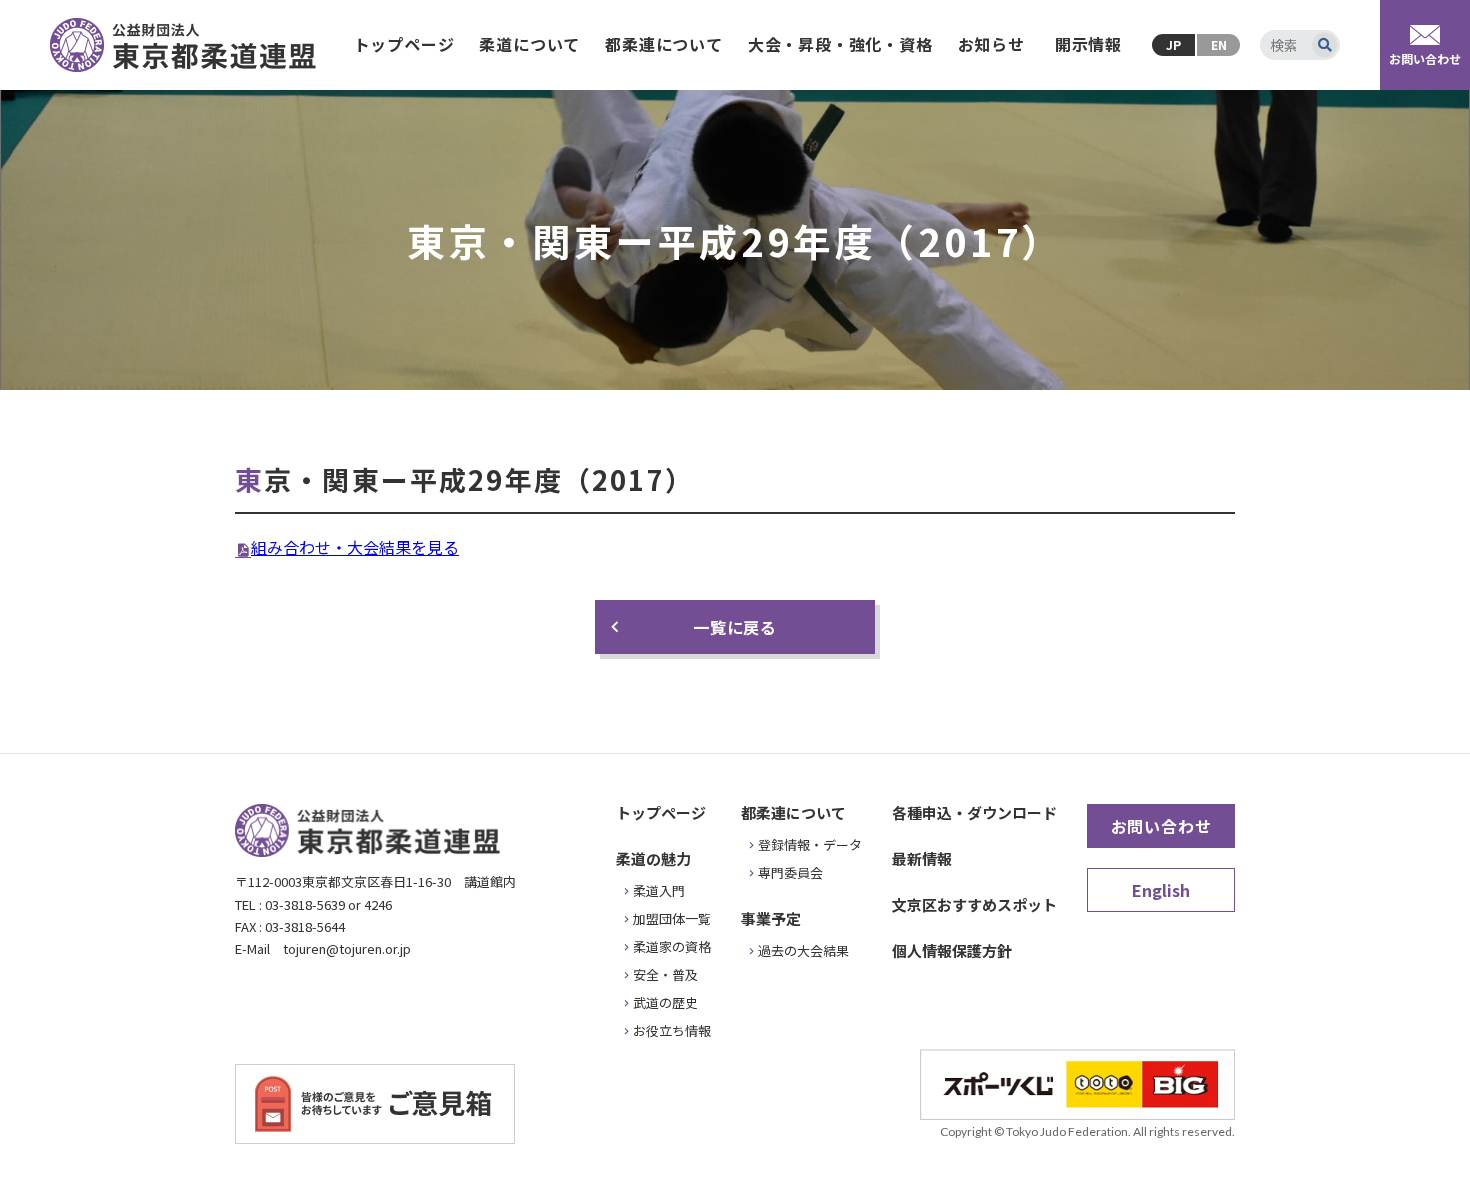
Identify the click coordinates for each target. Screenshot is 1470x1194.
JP (1173, 44)
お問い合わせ (1161, 826)
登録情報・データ (810, 844)
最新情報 (922, 858)
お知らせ (991, 44)
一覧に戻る (735, 627)
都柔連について (664, 44)
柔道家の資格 (672, 946)
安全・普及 (665, 974)
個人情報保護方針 (952, 950)
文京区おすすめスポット (974, 904)
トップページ (404, 44)
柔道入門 (659, 890)
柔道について (529, 44)
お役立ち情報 (672, 1030)
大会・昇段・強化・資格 (840, 44)
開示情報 (1088, 44)
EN (1219, 44)
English (1161, 890)
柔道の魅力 (653, 858)
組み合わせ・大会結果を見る (355, 547)
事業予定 (771, 918)
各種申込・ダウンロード (974, 812)
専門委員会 (790, 872)
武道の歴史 (665, 1002)
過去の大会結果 (803, 950)
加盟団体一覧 (672, 918)
